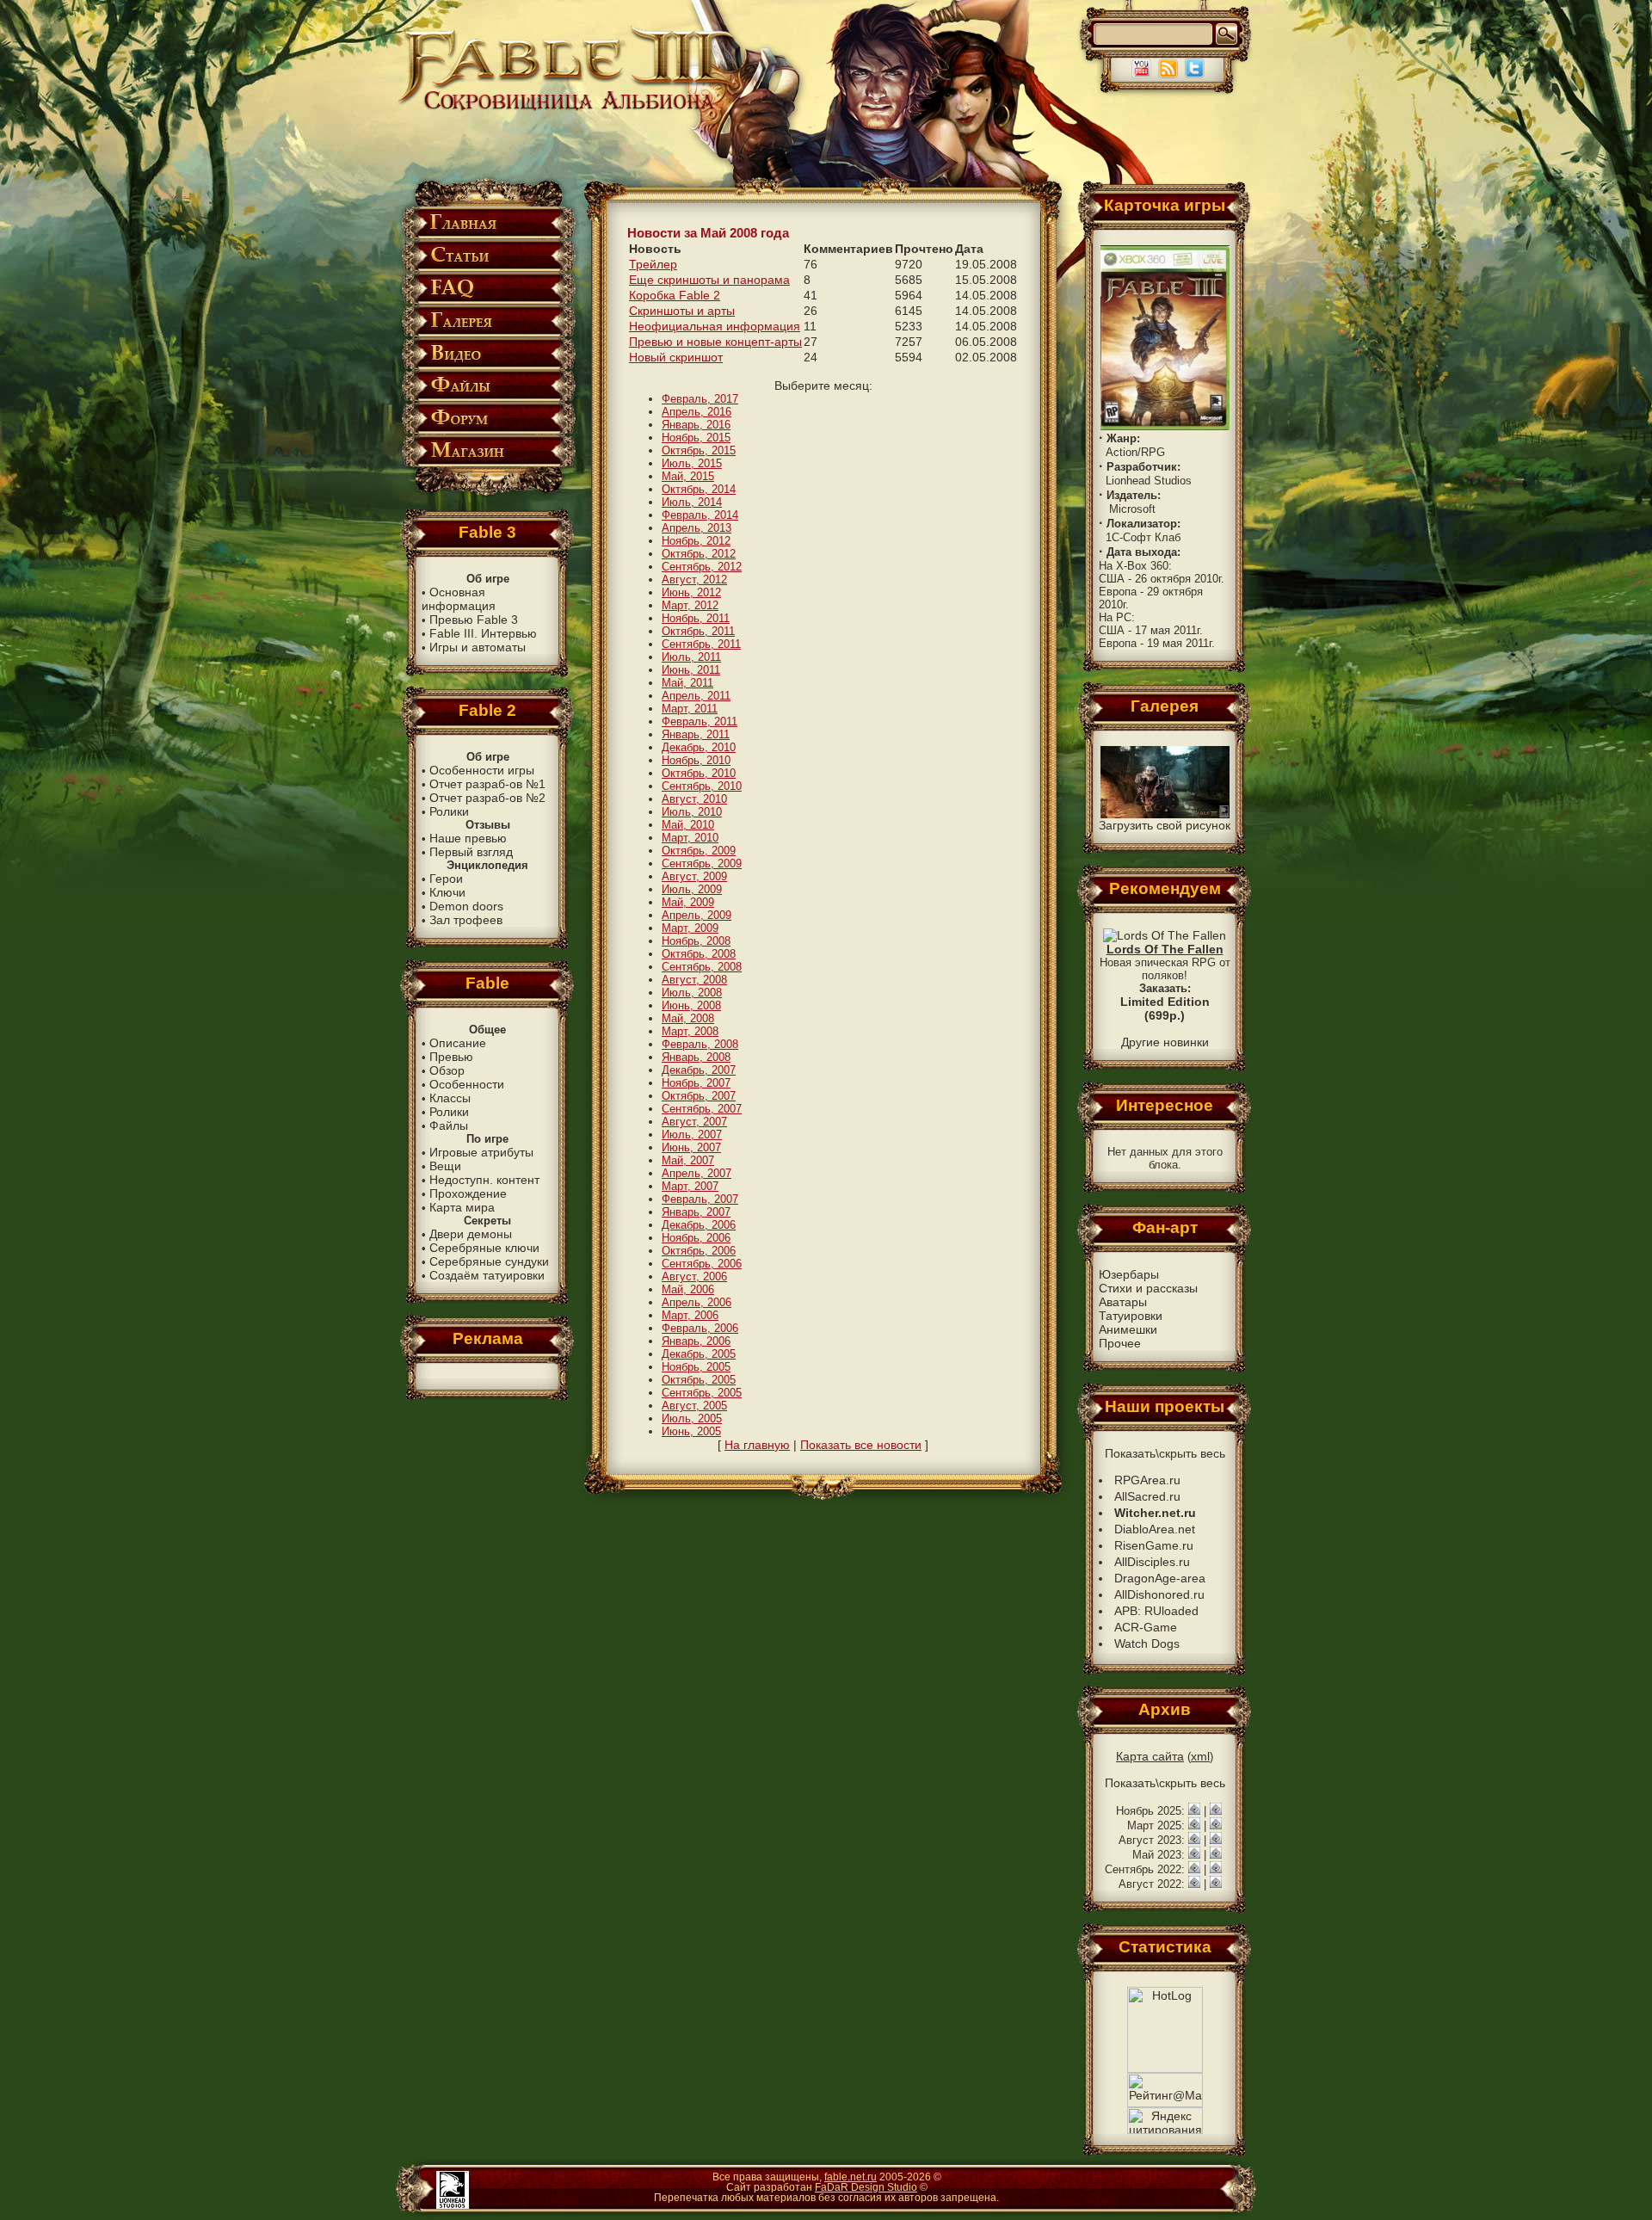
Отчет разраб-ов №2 (487, 798)
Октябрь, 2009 (699, 851)
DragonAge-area (1160, 1578)
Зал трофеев (466, 920)
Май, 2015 (688, 476)
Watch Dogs (1147, 1643)
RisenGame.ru (1154, 1545)
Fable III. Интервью (483, 633)
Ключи (447, 892)
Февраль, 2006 (700, 1328)
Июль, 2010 (692, 812)
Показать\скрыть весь (1165, 1453)
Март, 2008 (690, 1031)
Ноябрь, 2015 (696, 438)
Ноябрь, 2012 (696, 541)
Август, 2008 (694, 980)
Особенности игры (482, 770)
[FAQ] (487, 301)
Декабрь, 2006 (699, 1225)
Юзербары (1129, 1274)
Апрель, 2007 (697, 1173)
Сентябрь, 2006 (702, 1264)
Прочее (1120, 1343)
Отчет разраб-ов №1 (487, 784)
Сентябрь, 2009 (702, 863)
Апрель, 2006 (697, 1302)
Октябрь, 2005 (699, 1380)
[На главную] (569, 109)
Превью (451, 1057)
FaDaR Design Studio (866, 2187)
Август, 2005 (694, 1406)
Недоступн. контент (484, 1180)
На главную (757, 1445)
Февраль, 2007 (700, 1199)
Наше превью (468, 838)
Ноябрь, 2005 (696, 1367)
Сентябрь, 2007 (702, 1109)
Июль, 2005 (692, 1418)
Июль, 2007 (692, 1135)
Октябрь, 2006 (699, 1251)
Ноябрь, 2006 (696, 1238)
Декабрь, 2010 (699, 747)
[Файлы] (487, 398)
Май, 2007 (688, 1160)
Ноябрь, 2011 (696, 618)
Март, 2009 (690, 928)
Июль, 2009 (692, 889)
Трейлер (653, 264)
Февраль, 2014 (700, 515)
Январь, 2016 (696, 425)
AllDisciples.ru (1152, 1562)
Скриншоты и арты (682, 311)
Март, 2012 (690, 605)
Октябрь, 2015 (699, 450)
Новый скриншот (676, 357)
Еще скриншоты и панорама (709, 280)
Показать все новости (861, 1445)
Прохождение (468, 1193)
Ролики (449, 811)
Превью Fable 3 (474, 620)
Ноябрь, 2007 (696, 1083)
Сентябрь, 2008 (702, 967)
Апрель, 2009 (697, 915)
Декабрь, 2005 (699, 1354)
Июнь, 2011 (691, 670)
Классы (450, 1098)
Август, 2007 (694, 1122)
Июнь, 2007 (691, 1147)
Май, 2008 (688, 1018)
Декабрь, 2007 (699, 1070)
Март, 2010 (690, 838)
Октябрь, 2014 (699, 489)
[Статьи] (487, 268)
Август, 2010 (694, 799)
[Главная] (487, 235)
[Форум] (487, 431)
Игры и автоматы (478, 647)
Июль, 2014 (692, 502)
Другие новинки (1165, 1042)
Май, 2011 (687, 683)
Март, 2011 (690, 709)
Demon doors (466, 906)
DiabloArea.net (1155, 1529)
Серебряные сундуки (489, 1261)
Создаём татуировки (487, 1275)
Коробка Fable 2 (675, 295)
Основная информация (459, 599)
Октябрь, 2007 (699, 1096)
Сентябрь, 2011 (701, 644)
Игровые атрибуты (481, 1152)
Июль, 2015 (692, 463)
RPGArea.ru (1147, 1480)
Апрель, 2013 (697, 528)
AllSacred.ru (1147, 1496)
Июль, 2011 (691, 657)
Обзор (447, 1070)
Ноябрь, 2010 (696, 760)
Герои (446, 879)
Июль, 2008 (692, 993)
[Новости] (1194, 1810)
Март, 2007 (690, 1186)
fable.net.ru (851, 2177)
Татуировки (1131, 1316)
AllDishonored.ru (1159, 1594)
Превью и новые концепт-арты (715, 342)
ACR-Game (1146, 1627)
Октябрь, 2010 (699, 773)
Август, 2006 (694, 1276)
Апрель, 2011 (696, 696)
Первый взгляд (471, 852)
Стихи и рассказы (1148, 1288)
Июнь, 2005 (691, 1431)
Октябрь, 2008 (699, 954)
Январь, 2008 (696, 1057)
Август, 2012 (694, 580)
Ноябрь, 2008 (696, 941)
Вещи (445, 1166)
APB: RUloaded (1156, 1611)
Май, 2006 (688, 1289)
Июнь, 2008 (691, 1005)
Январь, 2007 (696, 1212)
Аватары (1123, 1302)
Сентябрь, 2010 (702, 786)
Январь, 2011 (696, 734)
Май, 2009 (688, 902)
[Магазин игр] (487, 463)
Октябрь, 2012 (699, 554)
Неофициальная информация (715, 326)
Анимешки (1128, 1329)
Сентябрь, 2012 (702, 567)
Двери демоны (471, 1234)
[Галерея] (487, 333)
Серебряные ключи (484, 1248)
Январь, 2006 (696, 1341)
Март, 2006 (690, 1315)
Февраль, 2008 (700, 1044)
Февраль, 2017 (700, 399)
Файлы (449, 1125)
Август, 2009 (694, 876)
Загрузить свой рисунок (1165, 825)
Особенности (467, 1084)
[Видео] (487, 366)
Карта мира (462, 1207)
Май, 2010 (688, 825)
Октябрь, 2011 (698, 631)
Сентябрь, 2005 (702, 1393)
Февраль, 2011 (700, 721)
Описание (458, 1043)
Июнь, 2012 (691, 592)
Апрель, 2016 (697, 412)
